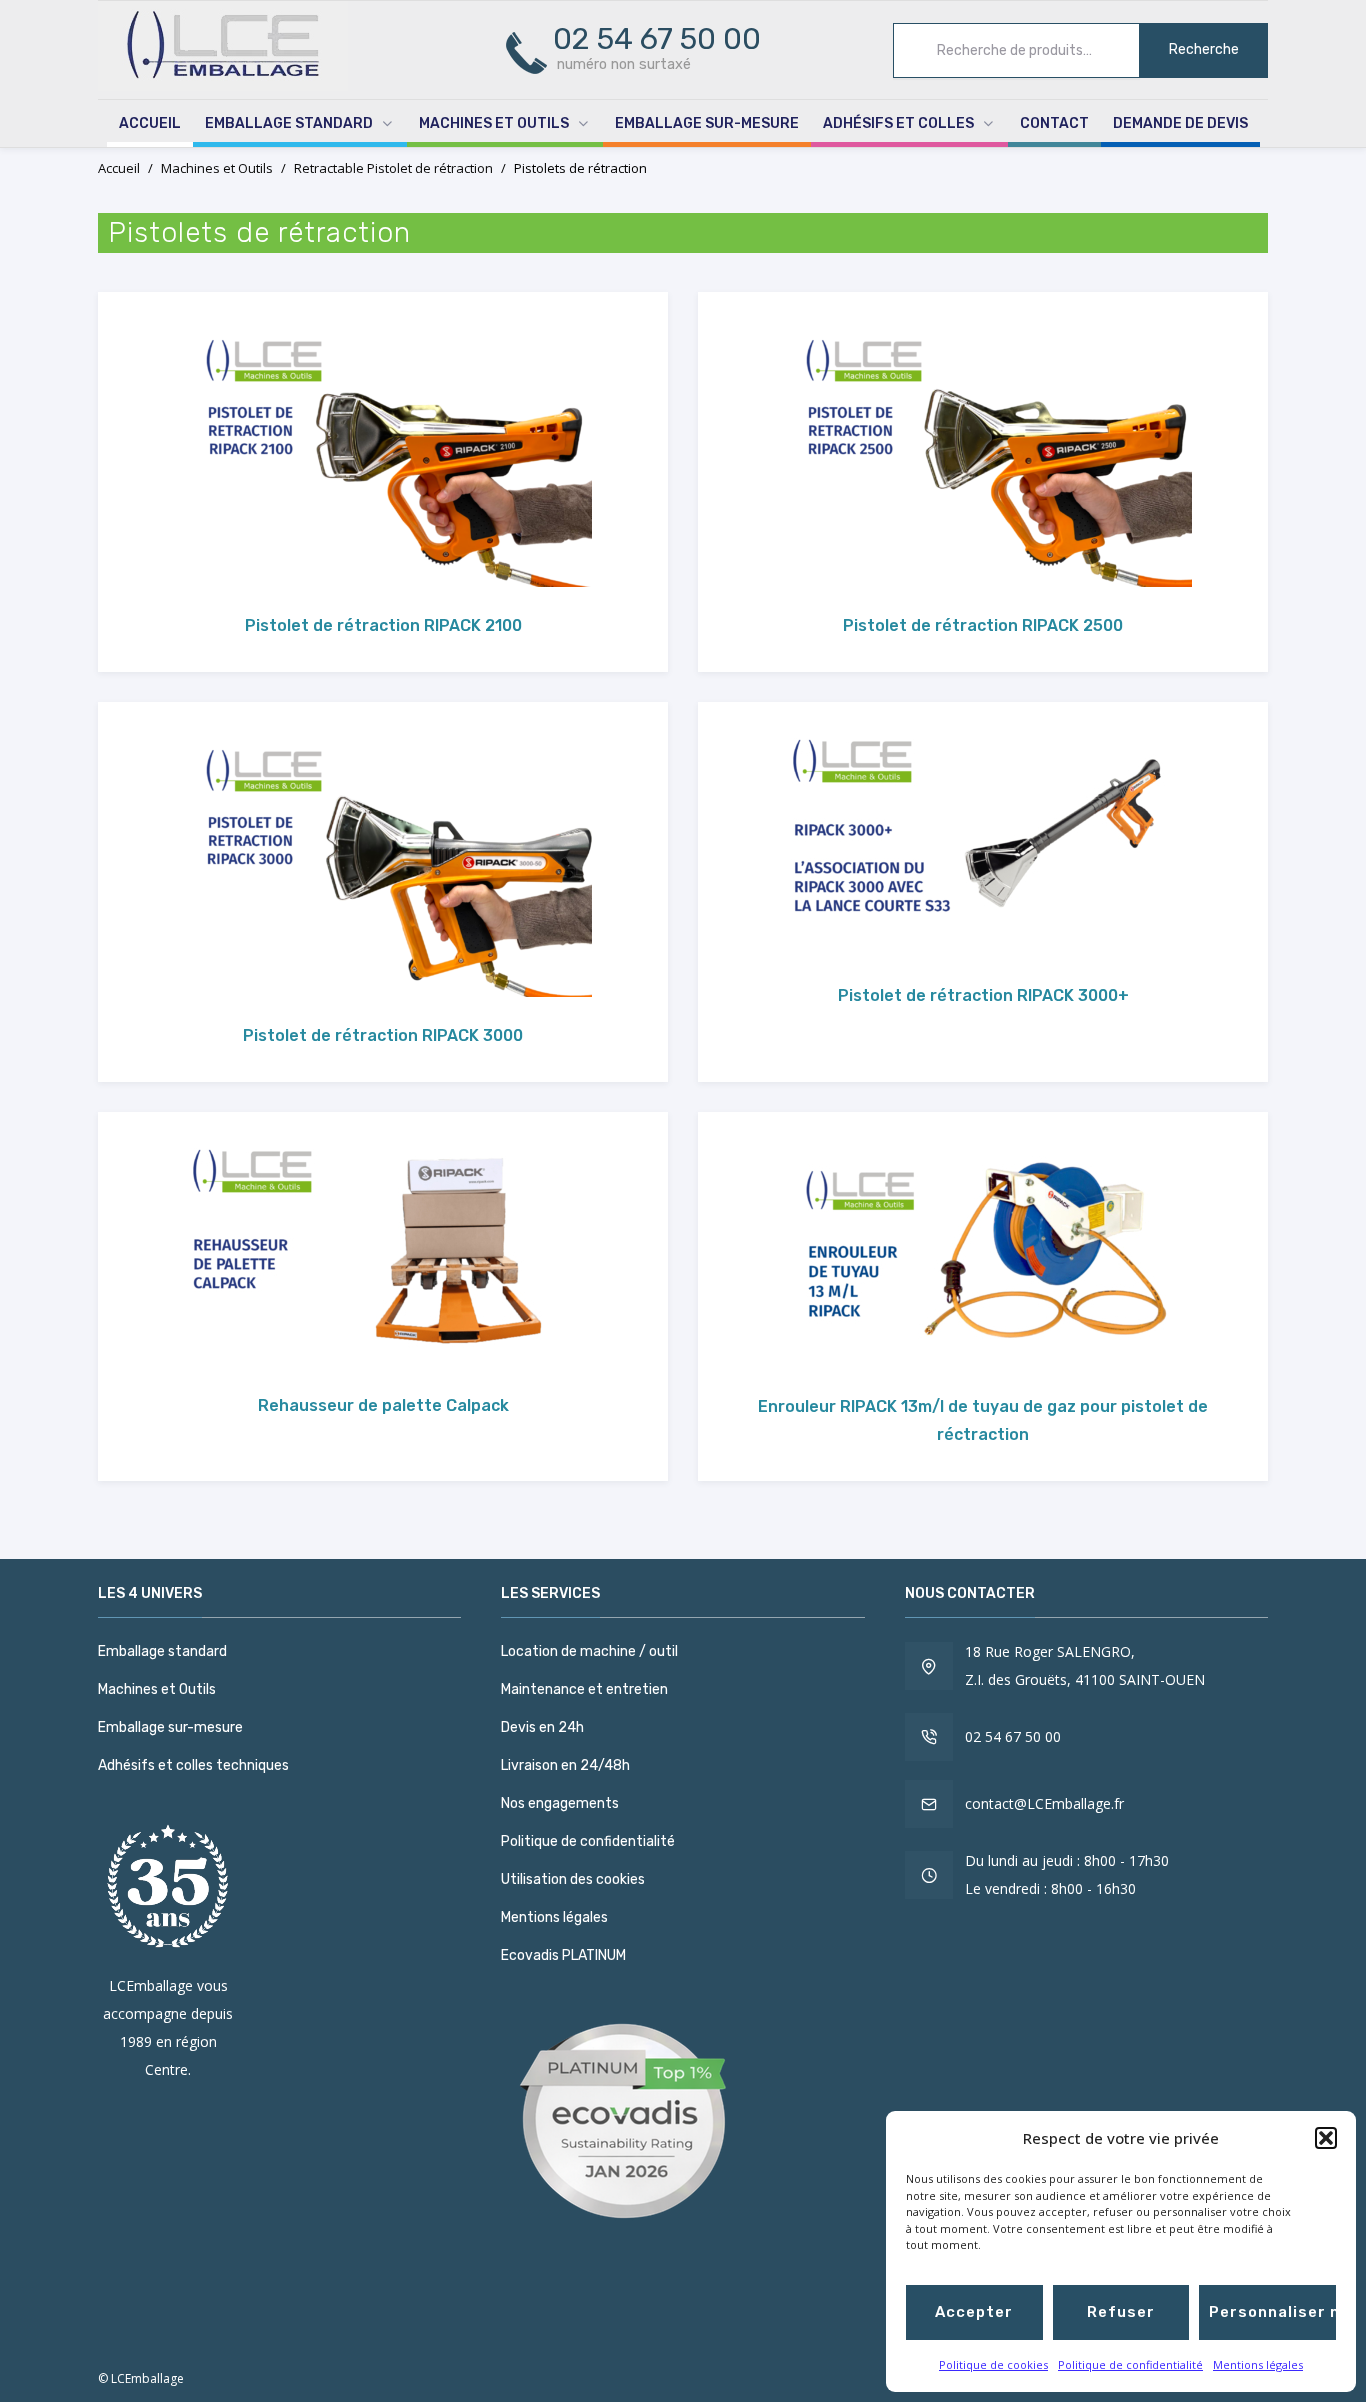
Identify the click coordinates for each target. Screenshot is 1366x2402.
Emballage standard (289, 123)
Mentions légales (1258, 2364)
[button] (1326, 2138)
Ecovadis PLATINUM (563, 1955)
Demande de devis (1180, 123)
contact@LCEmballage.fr (1044, 1803)
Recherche (1204, 49)
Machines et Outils (494, 123)
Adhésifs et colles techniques (193, 1765)
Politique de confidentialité (1130, 2364)
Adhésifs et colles (898, 123)
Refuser (1121, 2312)
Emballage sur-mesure (707, 123)
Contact (1054, 123)
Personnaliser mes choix (1272, 2312)
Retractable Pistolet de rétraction (393, 168)
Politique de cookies (993, 2364)
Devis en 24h (542, 1727)
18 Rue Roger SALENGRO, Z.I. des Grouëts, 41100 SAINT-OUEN (1085, 1665)
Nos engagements (560, 1803)
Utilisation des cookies (573, 1879)
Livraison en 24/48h (565, 1765)
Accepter (974, 2312)
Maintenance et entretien (584, 1689)
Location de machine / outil (589, 1651)
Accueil (150, 123)
